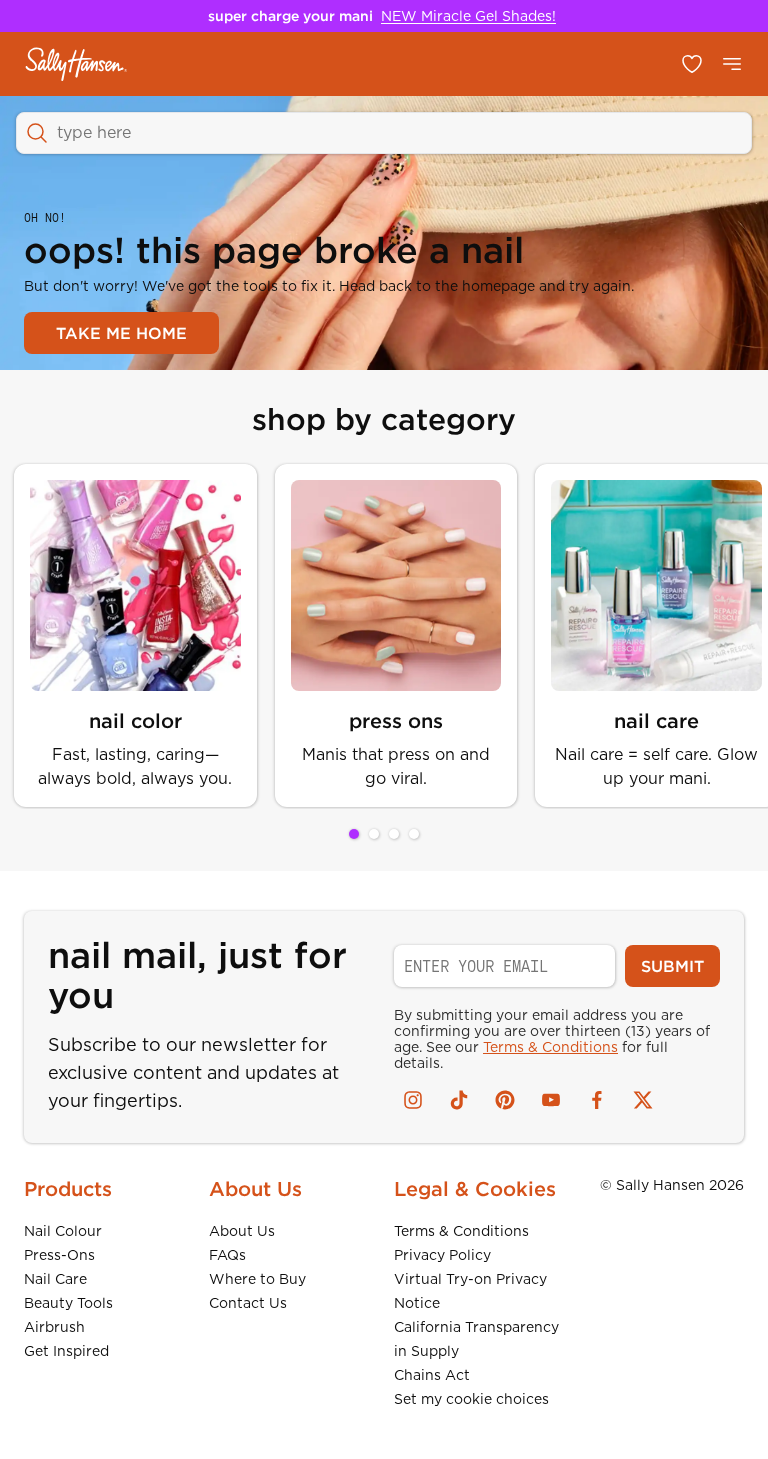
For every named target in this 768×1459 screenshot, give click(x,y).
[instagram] (413, 1100)
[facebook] (597, 1100)
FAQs (227, 1255)
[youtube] (551, 1100)
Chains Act (432, 1375)
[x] (643, 1100)
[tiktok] (459, 1100)
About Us (242, 1231)
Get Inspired (66, 1351)
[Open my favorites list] (692, 64)
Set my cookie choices (471, 1399)
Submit (672, 966)
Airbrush (54, 1327)
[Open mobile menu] (732, 64)
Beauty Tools (68, 1303)
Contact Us (248, 1303)
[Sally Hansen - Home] (76, 64)
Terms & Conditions (550, 1047)
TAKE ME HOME (121, 333)
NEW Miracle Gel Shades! (468, 16)
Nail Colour (63, 1231)
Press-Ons (59, 1255)
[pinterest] (505, 1100)
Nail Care (55, 1279)
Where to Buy (257, 1279)
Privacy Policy (442, 1255)
